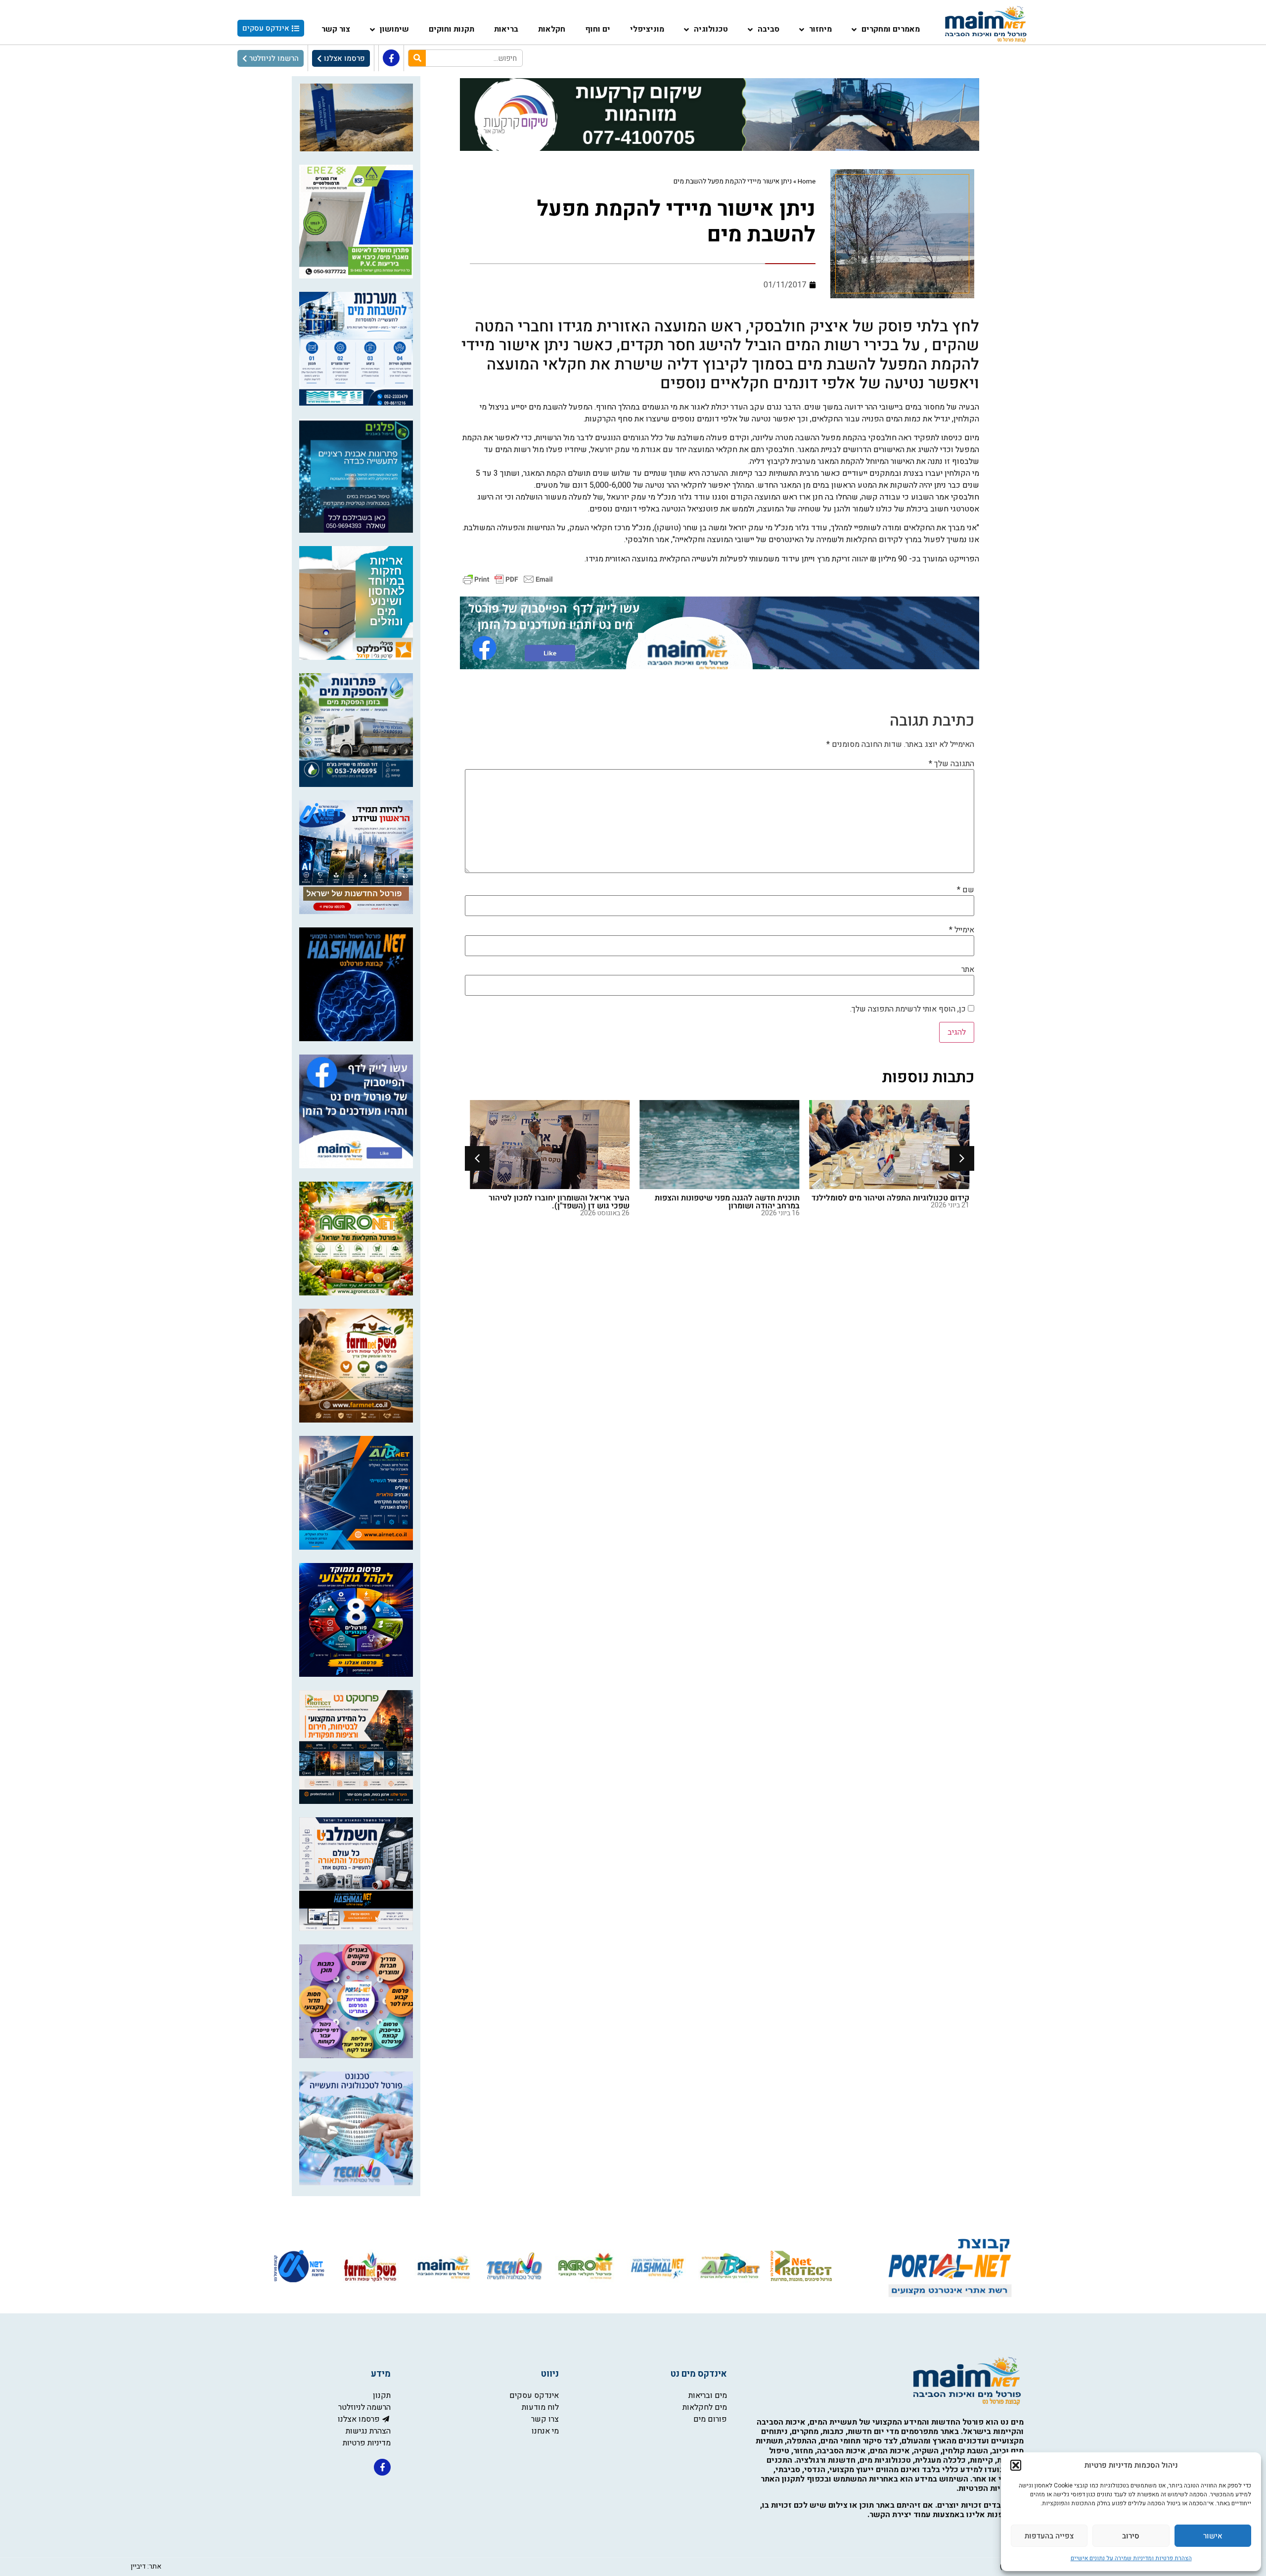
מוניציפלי (647, 29)
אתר (968, 969)
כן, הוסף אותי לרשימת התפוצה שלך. (909, 1009)
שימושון (394, 29)
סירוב (1131, 2536)
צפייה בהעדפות (1049, 2536)
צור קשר (336, 29)
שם (966, 890)
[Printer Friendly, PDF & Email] (508, 579)
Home (807, 182)
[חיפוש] (417, 58)
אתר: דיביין (146, 2566)
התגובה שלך (951, 764)
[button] (1016, 2465)
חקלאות (552, 29)
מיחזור (820, 29)
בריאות (506, 29)
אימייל (962, 930)
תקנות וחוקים (452, 29)
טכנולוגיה (711, 29)
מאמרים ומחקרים (891, 29)
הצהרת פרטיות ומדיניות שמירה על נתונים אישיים (1131, 2558)
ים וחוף (598, 29)
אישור (1213, 2536)
